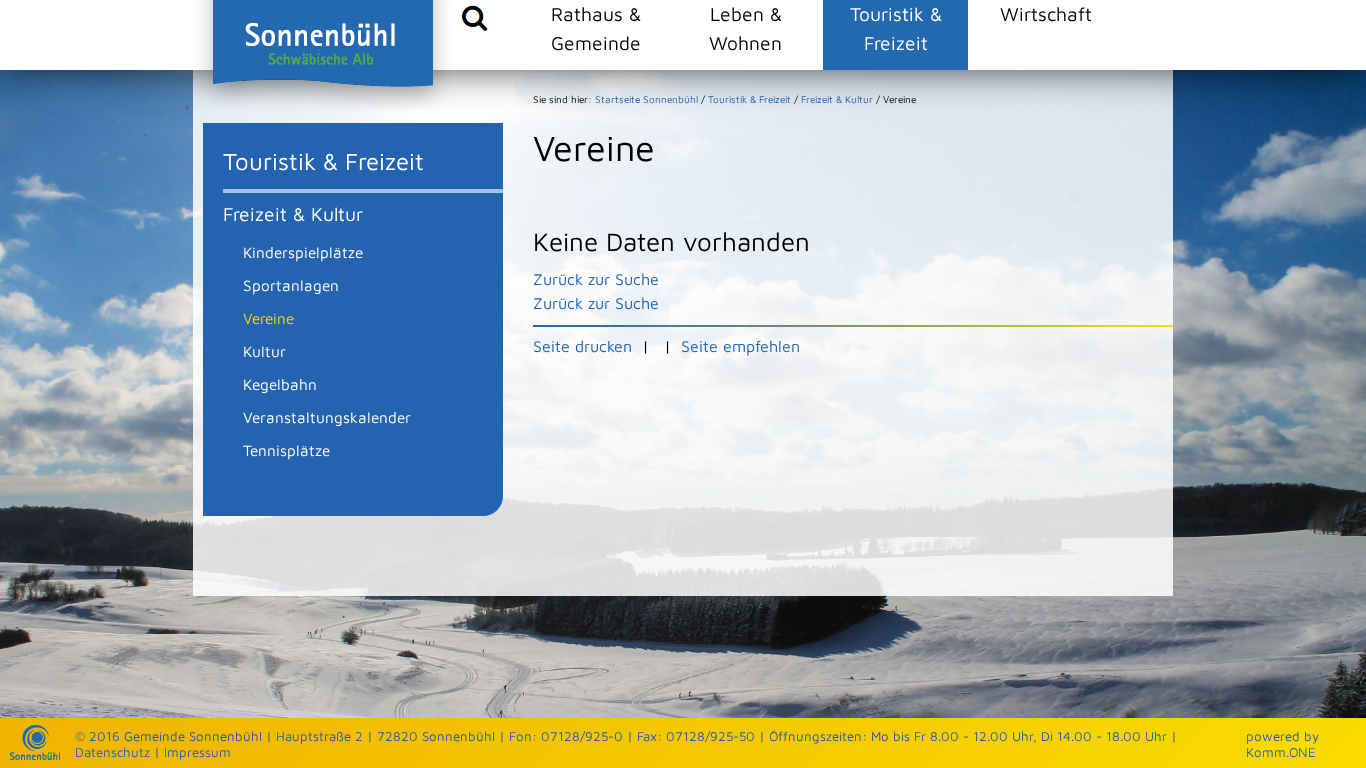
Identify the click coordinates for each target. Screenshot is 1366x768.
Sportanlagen (291, 285)
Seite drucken (582, 346)
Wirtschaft (1046, 13)
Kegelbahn (280, 384)
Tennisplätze (286, 450)
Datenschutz (112, 752)
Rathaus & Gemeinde (596, 28)
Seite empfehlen (740, 346)
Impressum (197, 752)
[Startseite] (35, 755)
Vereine (268, 318)
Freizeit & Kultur (293, 213)
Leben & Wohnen (745, 28)
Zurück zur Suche (596, 279)
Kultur (264, 351)
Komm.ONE (1281, 752)
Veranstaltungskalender (327, 417)
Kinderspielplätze (303, 252)
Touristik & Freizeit (896, 28)
